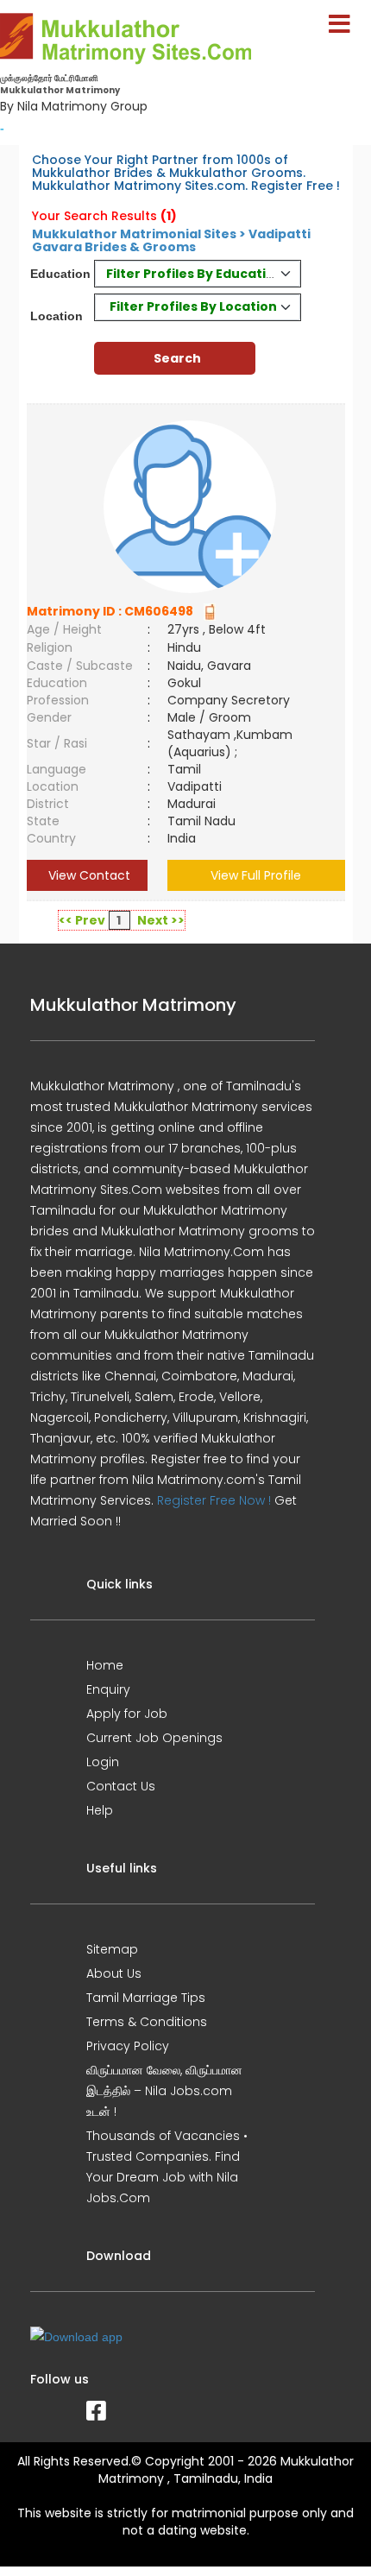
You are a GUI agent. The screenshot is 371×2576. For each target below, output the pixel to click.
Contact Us (121, 1786)
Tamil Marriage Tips (146, 1998)
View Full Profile (256, 875)
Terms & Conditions (147, 2022)
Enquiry (108, 1689)
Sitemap (112, 1949)
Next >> (161, 920)
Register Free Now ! (214, 1500)
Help (100, 1810)
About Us (114, 1973)
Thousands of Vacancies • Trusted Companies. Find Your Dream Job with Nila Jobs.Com (167, 2167)
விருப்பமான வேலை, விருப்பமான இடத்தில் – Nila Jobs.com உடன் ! (164, 2091)
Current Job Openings (154, 1738)
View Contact (88, 875)
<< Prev (82, 920)
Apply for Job (127, 1714)
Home (105, 1665)
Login (103, 1762)
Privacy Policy (128, 2046)
